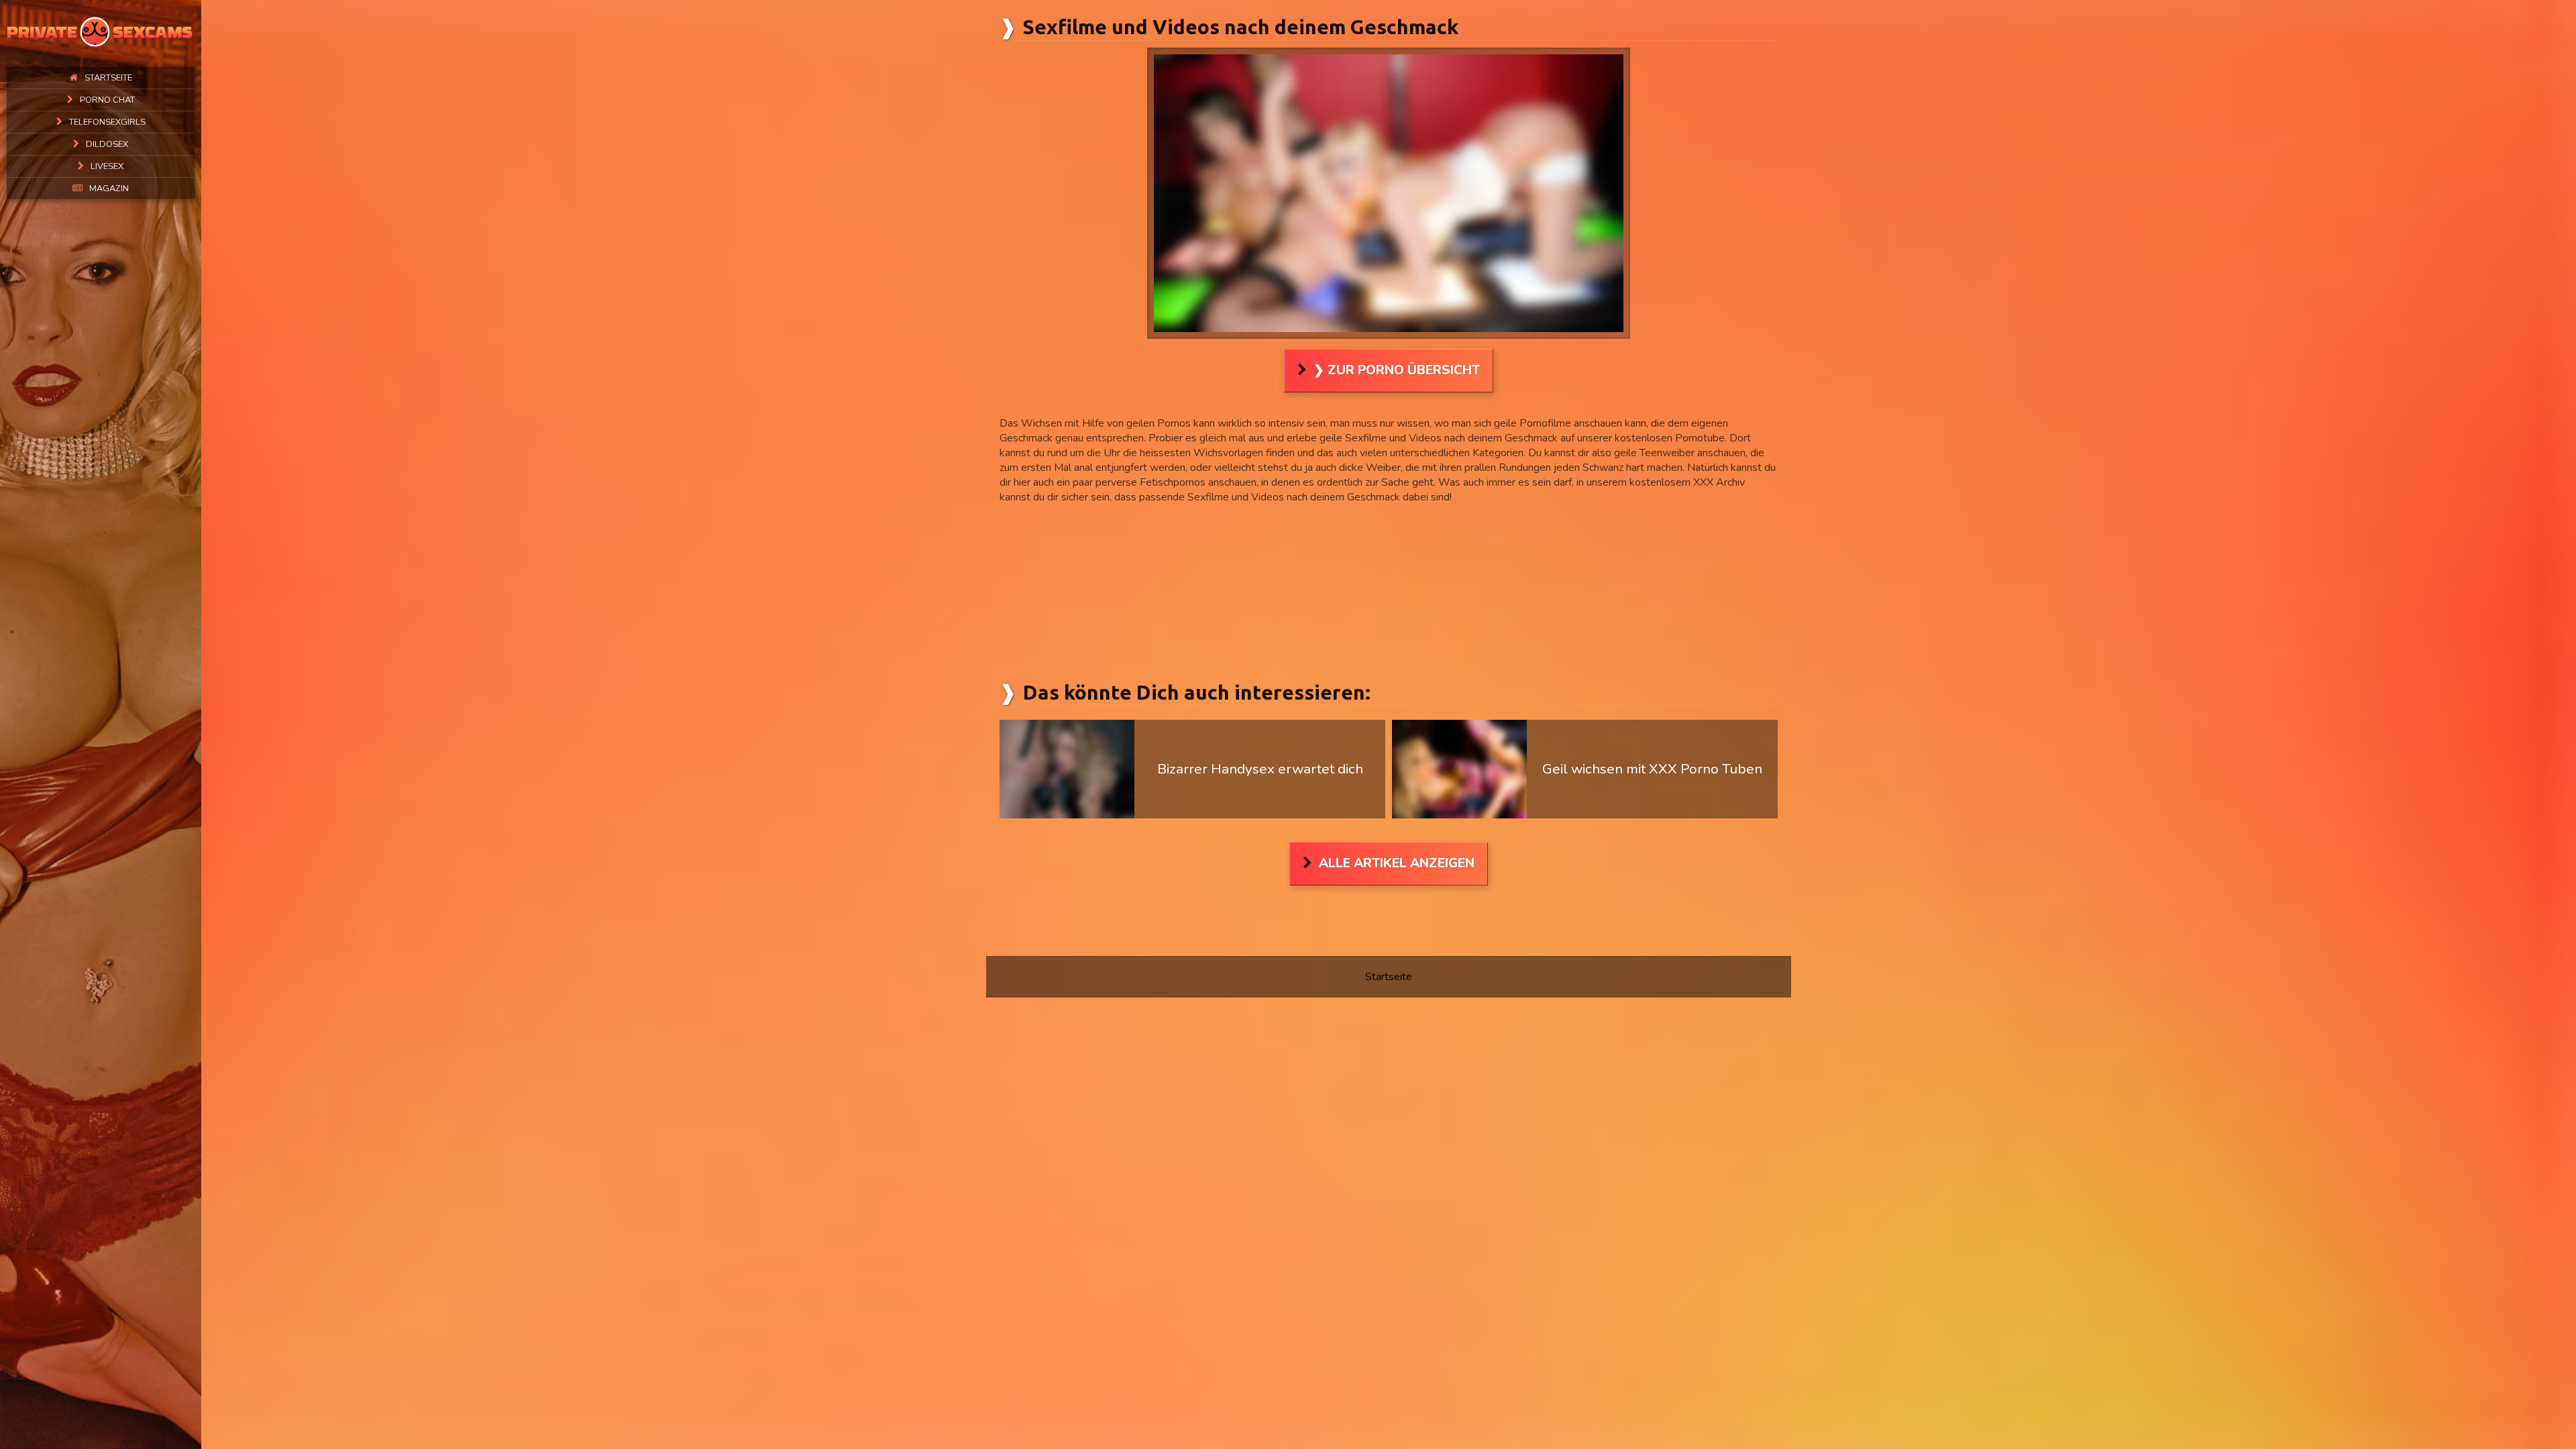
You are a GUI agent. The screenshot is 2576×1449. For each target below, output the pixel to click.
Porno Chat (107, 100)
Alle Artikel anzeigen (1397, 863)
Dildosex (107, 144)
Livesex (107, 166)
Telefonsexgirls (107, 122)
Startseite (108, 78)
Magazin (109, 189)
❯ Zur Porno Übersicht (1397, 370)
